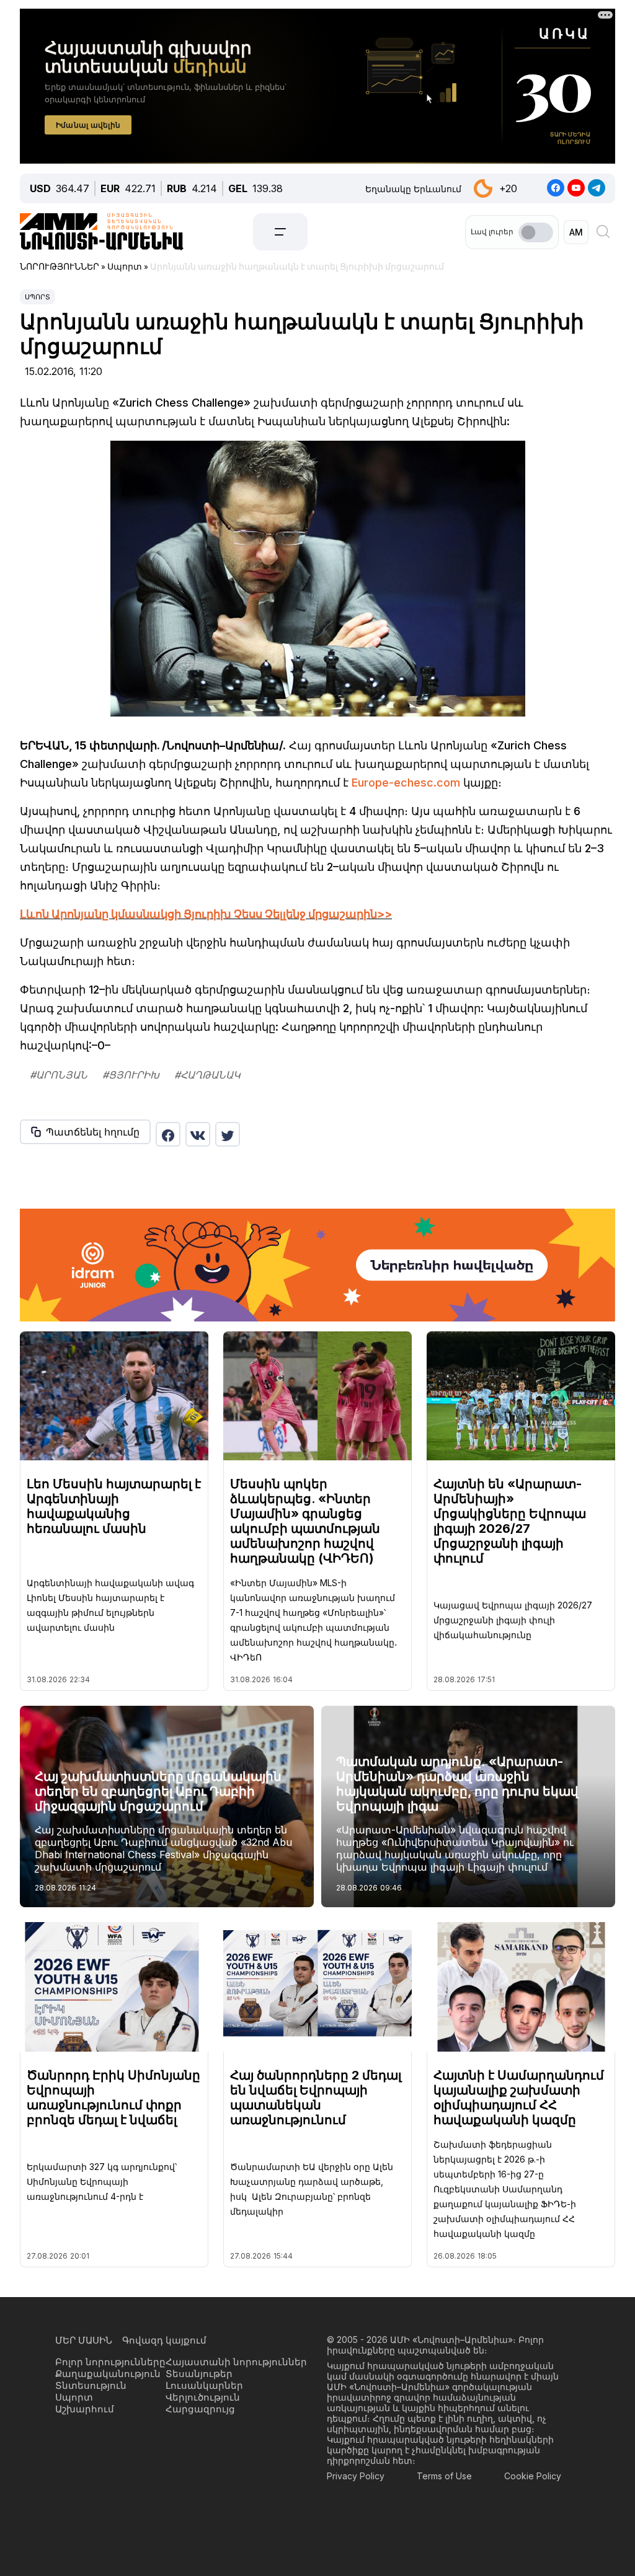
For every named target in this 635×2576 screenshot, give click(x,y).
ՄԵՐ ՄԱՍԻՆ (84, 2340)
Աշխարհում (85, 2409)
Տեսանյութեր (199, 2374)
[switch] (536, 232)
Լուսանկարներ (204, 2385)
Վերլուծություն (203, 2397)
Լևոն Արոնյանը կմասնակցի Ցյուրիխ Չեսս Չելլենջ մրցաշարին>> (206, 914)
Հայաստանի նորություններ (236, 2362)
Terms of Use (444, 2476)
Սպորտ (38, 297)
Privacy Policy (356, 2476)
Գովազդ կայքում (164, 2340)
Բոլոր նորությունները (110, 2362)
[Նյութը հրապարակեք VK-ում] (198, 1134)
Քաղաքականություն (108, 2374)
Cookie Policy (533, 2476)
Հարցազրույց (200, 2409)
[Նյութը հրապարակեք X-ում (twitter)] (228, 1134)
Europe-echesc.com (406, 783)
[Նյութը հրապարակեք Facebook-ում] (168, 1134)
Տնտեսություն (91, 2385)
